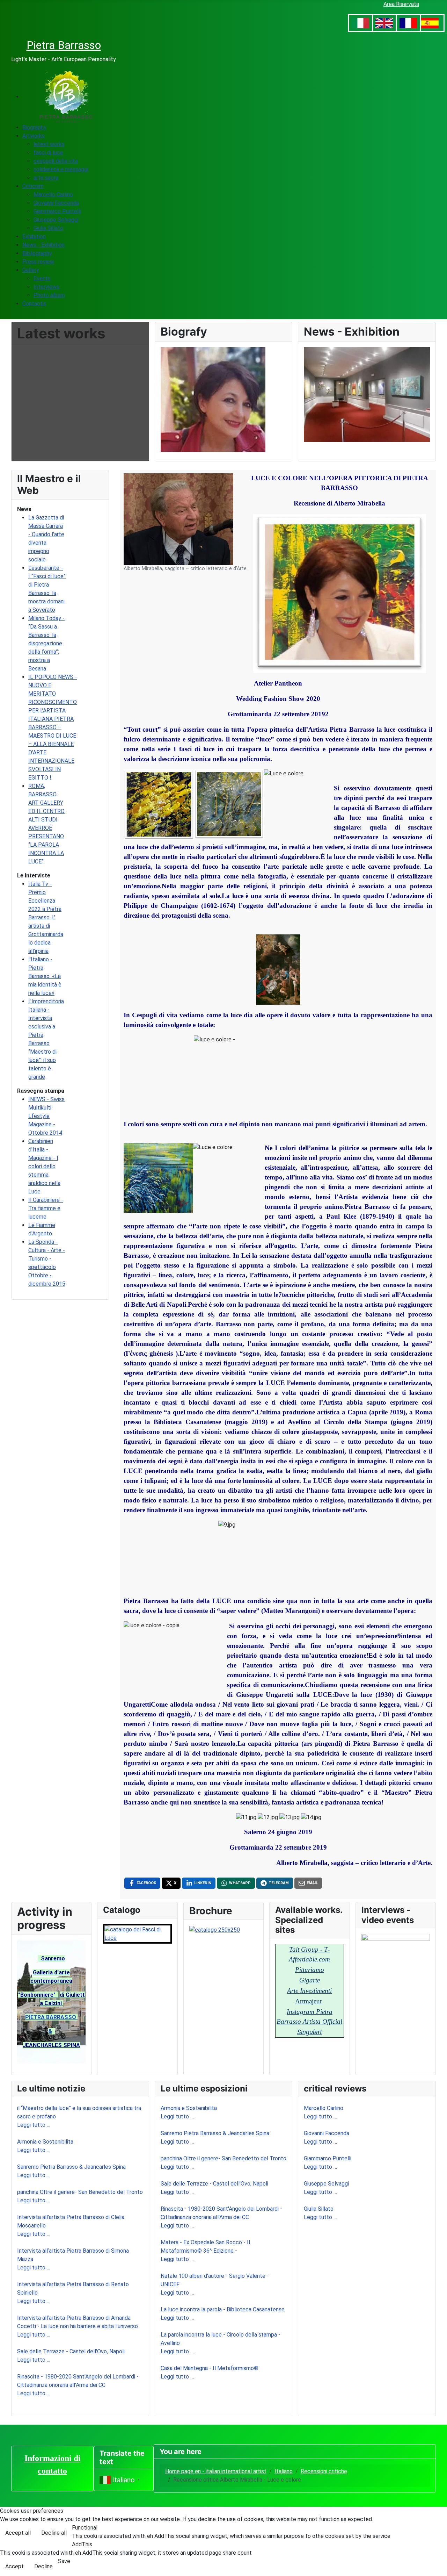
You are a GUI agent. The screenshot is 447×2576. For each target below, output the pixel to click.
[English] (384, 23)
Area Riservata (401, 4)
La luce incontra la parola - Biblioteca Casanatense (223, 2309)
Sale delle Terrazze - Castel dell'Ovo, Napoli (71, 2351)
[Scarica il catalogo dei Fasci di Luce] (137, 1933)
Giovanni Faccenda (327, 2133)
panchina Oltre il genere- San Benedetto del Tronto (80, 2192)
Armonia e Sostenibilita (45, 2142)
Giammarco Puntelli (328, 2158)
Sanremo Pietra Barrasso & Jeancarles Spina (71, 2167)
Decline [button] (43, 2566)
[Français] (408, 23)
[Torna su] (438, 2567)
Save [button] (64, 2561)
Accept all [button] (18, 2533)
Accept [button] (14, 2566)
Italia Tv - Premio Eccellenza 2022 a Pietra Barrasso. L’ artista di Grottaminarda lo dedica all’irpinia (46, 917)
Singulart (310, 2032)
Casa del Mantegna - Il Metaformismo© (210, 2368)
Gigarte (310, 1980)
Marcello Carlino (324, 2108)
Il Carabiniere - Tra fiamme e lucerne (46, 1208)
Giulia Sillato (319, 2209)
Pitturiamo (310, 1970)
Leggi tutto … (34, 2125)
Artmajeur (309, 2001)
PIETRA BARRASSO (51, 2017)
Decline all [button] (54, 2533)
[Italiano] (360, 23)
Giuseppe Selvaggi (326, 2184)
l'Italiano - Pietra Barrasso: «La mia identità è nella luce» (45, 976)
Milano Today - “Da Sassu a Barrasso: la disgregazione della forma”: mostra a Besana (46, 643)
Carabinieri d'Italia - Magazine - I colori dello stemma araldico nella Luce (44, 1166)
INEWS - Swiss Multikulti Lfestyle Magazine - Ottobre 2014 (46, 1116)
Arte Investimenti (309, 1991)
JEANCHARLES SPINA (51, 2045)
